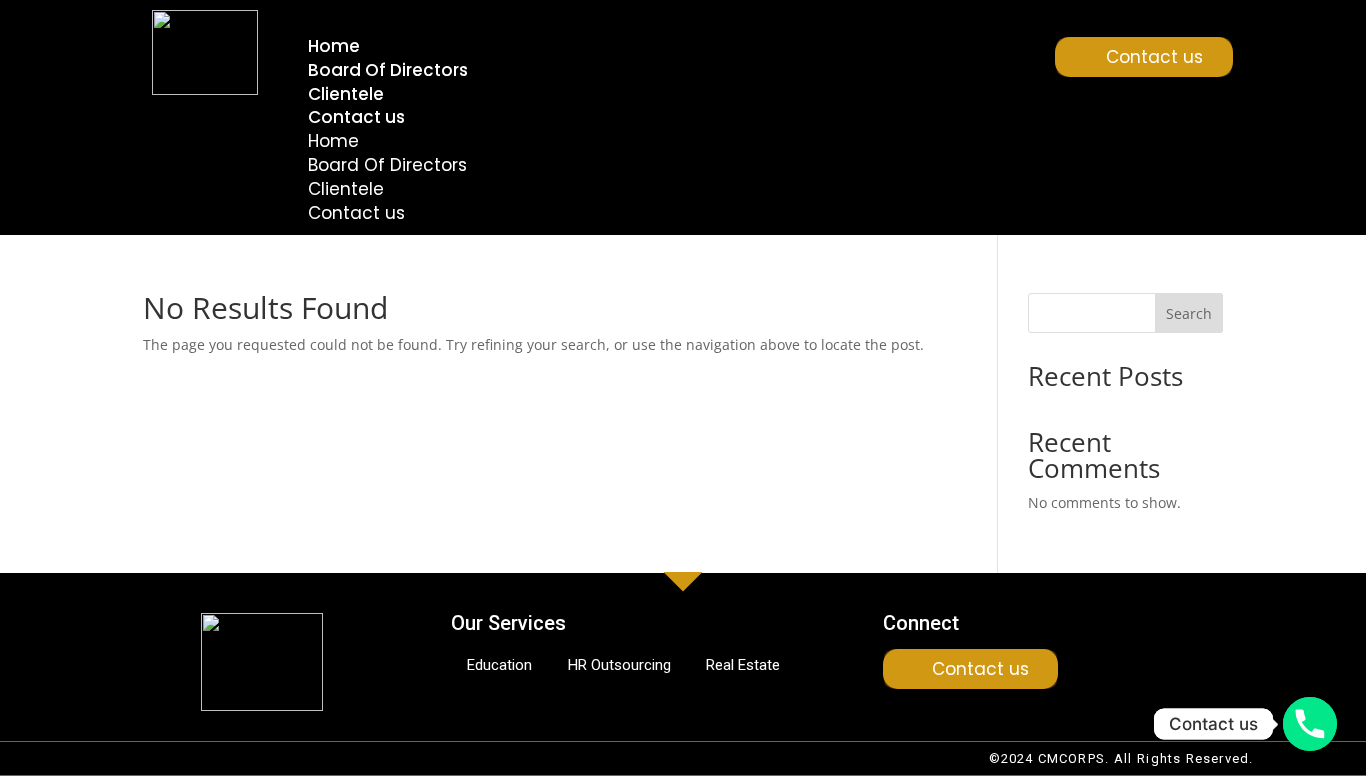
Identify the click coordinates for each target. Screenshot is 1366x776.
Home (334, 46)
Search (1189, 313)
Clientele (346, 94)
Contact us (356, 117)
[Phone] (1310, 724)
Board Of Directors (388, 70)
